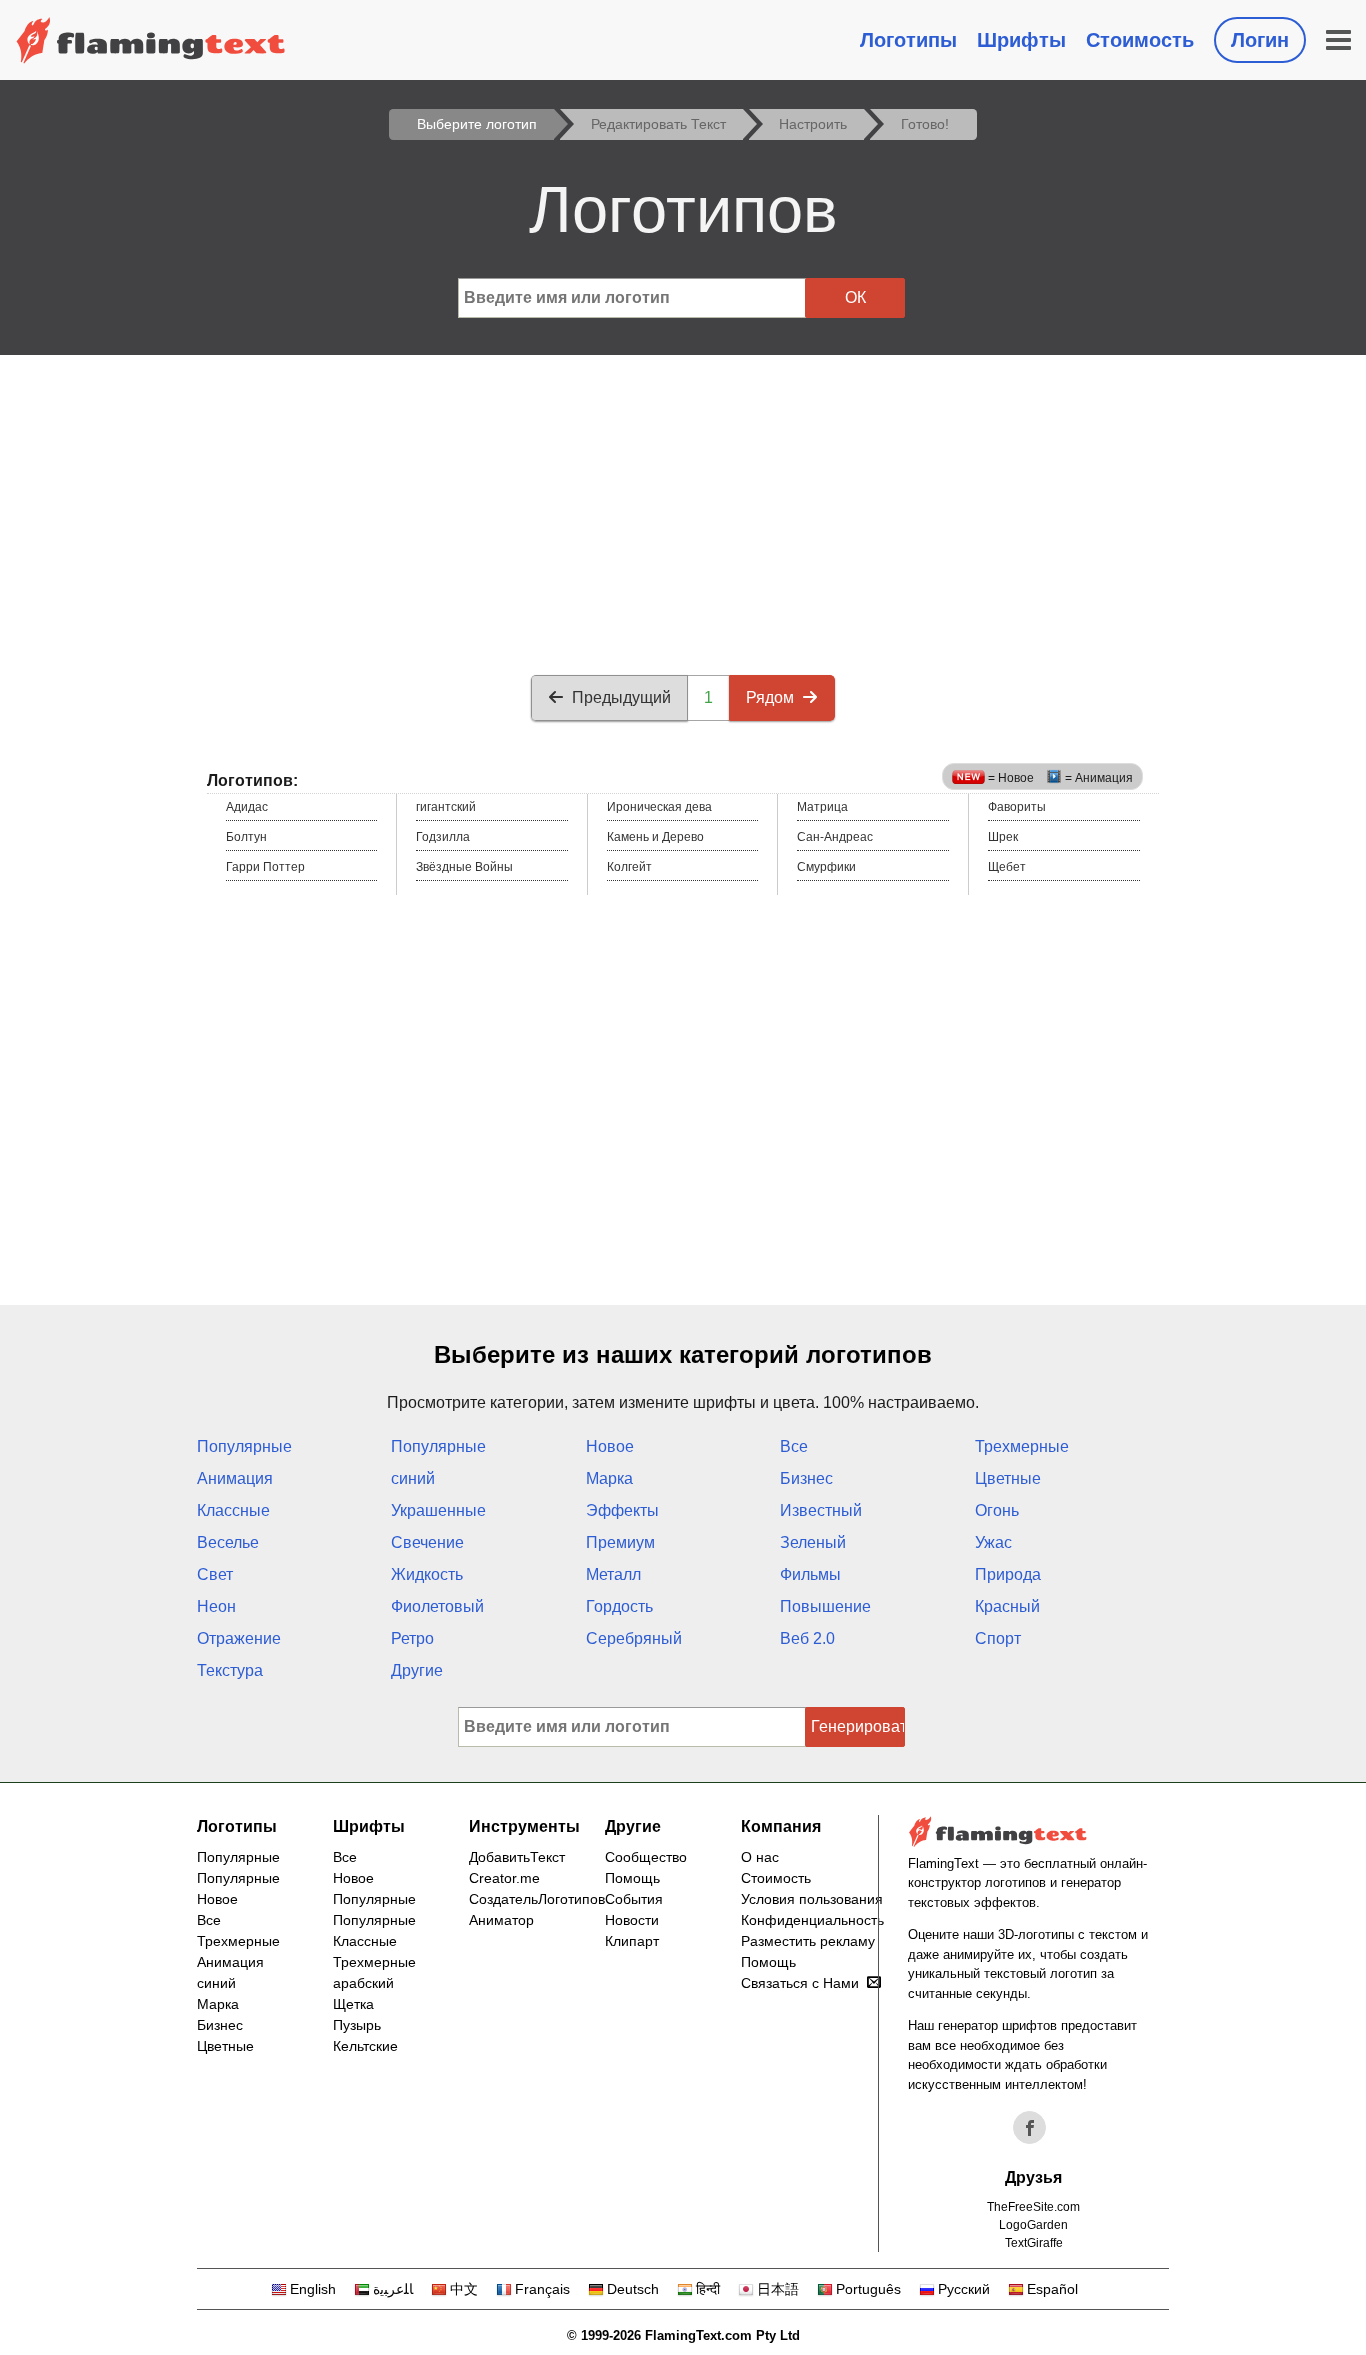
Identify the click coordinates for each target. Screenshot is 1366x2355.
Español (1052, 2289)
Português (868, 2289)
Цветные (1008, 1478)
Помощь (632, 1878)
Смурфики (826, 867)
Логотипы (908, 40)
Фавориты (1017, 807)
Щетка (353, 2004)
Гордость (619, 1606)
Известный (821, 1510)
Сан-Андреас (835, 837)
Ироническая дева (659, 807)
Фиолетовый (437, 1606)
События (634, 1899)
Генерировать (858, 1726)
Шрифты (1021, 40)
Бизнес (806, 1478)
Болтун (246, 837)
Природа (1008, 1574)
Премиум (620, 1542)
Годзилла (443, 837)
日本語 (778, 2289)
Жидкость (427, 1574)
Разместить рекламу (808, 1941)
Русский (964, 2289)
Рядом (770, 697)
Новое (610, 1446)
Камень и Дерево (655, 837)
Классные (233, 1510)
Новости (632, 1920)
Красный (1007, 1606)
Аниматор (501, 1920)
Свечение (427, 1542)
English (313, 2289)
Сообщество (646, 1857)
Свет (215, 1574)
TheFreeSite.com (1033, 2207)
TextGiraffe (1034, 2243)
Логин (1260, 40)
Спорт (998, 1638)
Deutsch (633, 2289)
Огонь (997, 1510)
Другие (417, 1670)
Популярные (244, 1446)
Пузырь (357, 2025)
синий (413, 1478)
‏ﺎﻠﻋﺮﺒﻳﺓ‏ (393, 2289)
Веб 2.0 (807, 1638)
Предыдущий (621, 697)
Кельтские (365, 2046)
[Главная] (151, 40)
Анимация (235, 1478)
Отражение (239, 1638)
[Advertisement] (683, 505)
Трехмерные (1022, 1446)
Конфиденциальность (812, 1920)
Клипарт (632, 1941)
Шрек (1003, 837)
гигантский (446, 807)
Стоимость (1140, 40)
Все (794, 1446)
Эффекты (622, 1510)
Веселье (228, 1542)
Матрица (822, 807)
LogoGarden (1033, 2225)
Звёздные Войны (464, 867)
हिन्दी (708, 2289)
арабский (363, 1983)
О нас (760, 1857)
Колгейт (629, 867)
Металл (613, 1574)
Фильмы (810, 1574)
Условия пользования (812, 1899)
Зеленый (813, 1542)
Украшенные (438, 1510)
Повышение (825, 1606)
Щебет (1007, 867)
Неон (216, 1606)
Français (542, 2289)
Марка (609, 1478)
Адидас (247, 807)
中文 (464, 2289)
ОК (855, 297)
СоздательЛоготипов (537, 1899)
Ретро (412, 1638)
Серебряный (634, 1638)
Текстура (230, 1670)
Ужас (993, 1542)
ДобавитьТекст (517, 1857)
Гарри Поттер (265, 867)
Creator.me (504, 1878)
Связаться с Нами (800, 1983)
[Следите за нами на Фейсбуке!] (1030, 2128)
